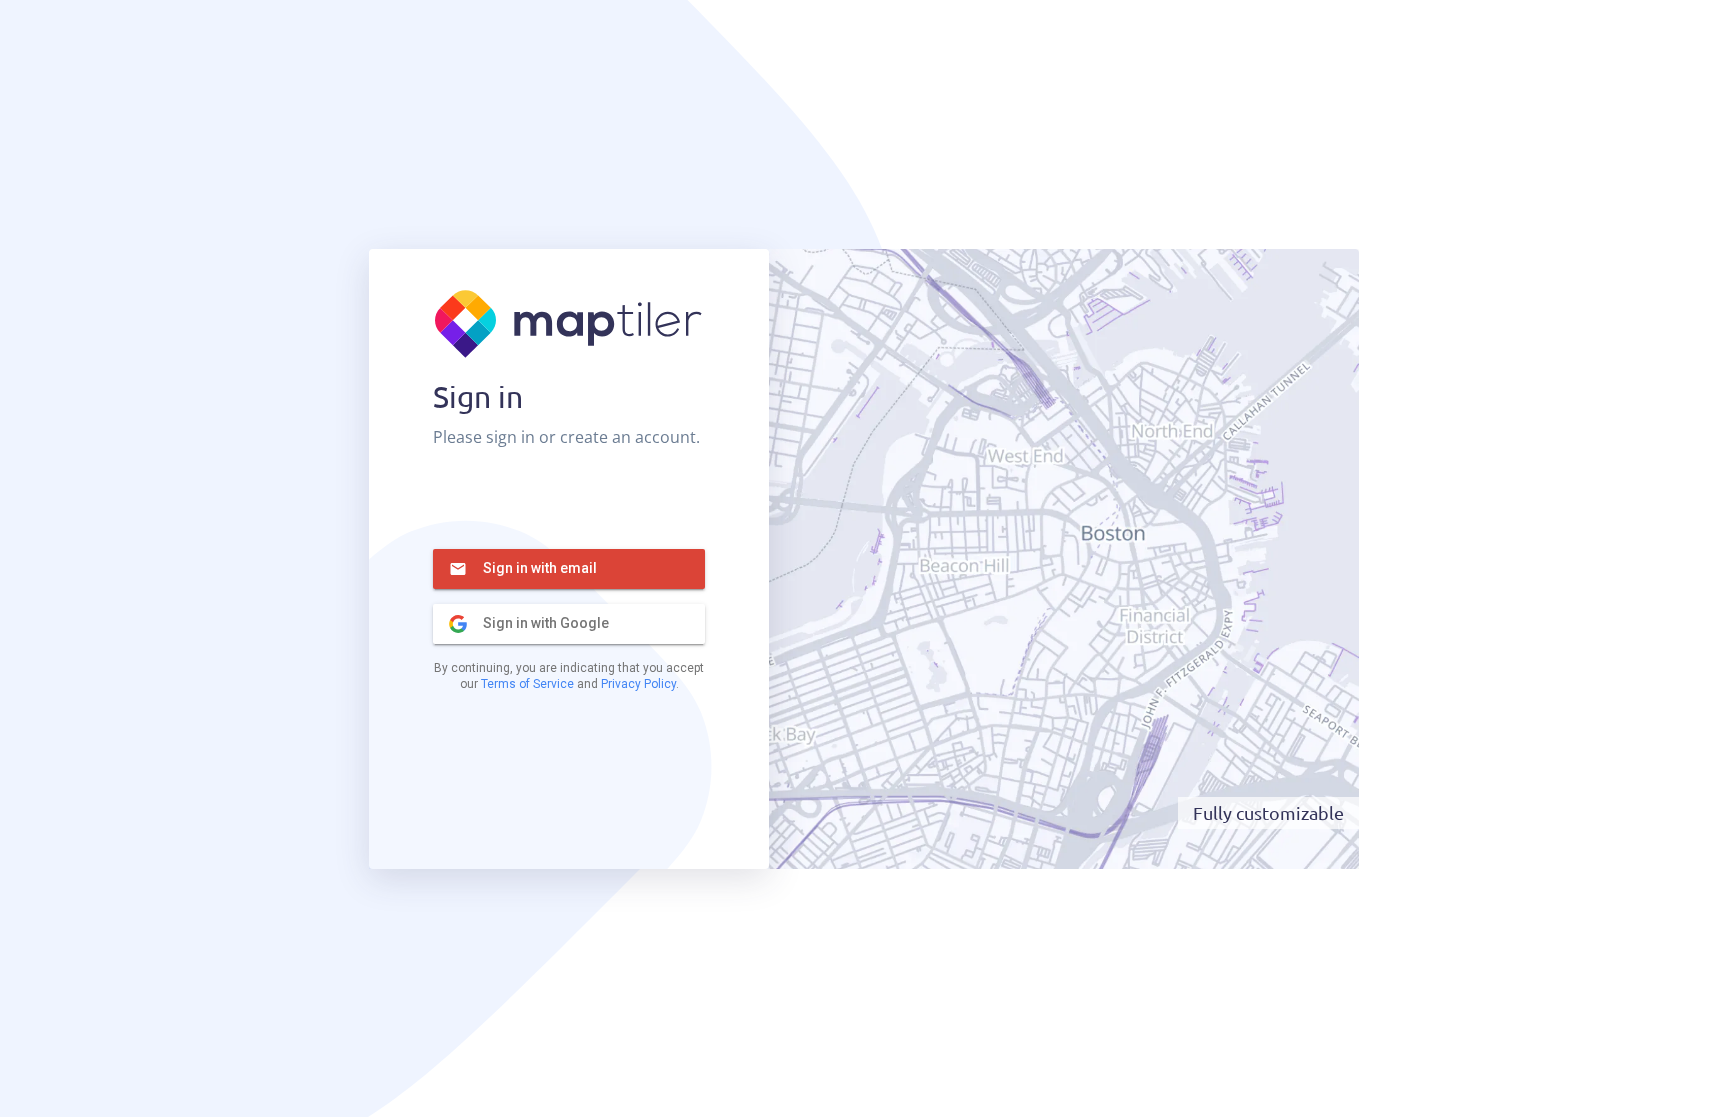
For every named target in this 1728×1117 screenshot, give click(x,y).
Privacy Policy (638, 684)
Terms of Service (527, 684)
